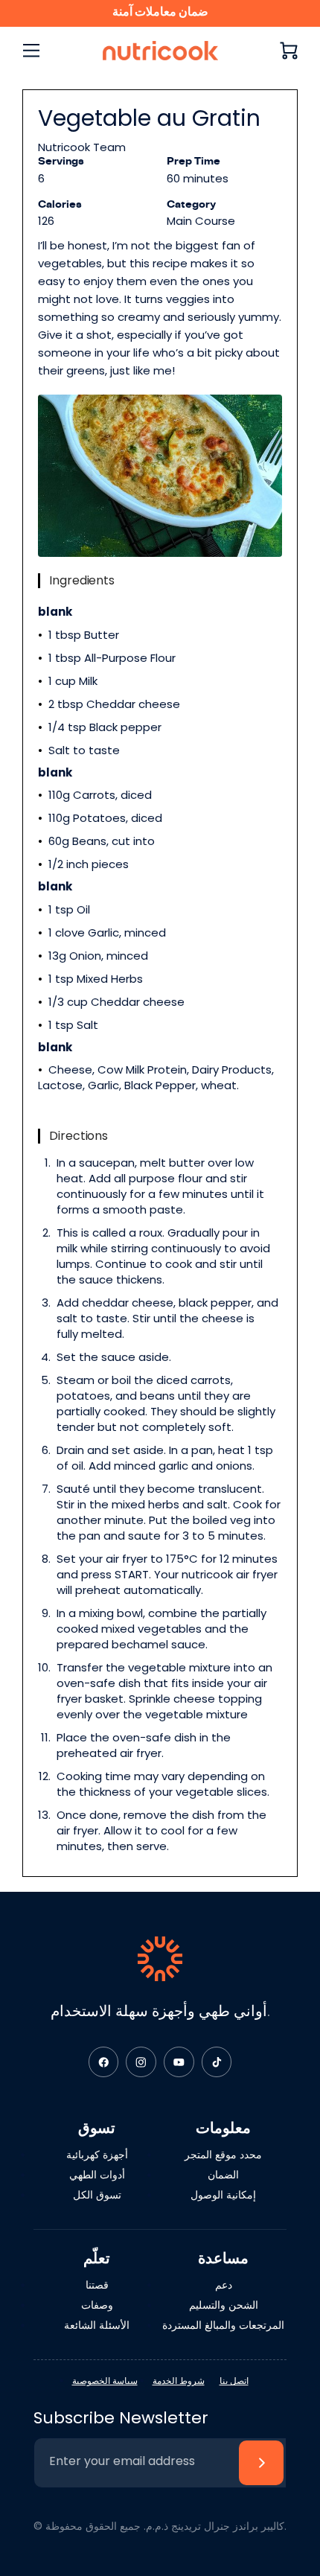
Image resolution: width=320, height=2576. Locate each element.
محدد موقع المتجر (223, 2155)
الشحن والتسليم (224, 2305)
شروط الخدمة (179, 2381)
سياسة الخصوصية (105, 2381)
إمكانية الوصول (223, 2195)
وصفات (97, 2305)
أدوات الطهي (97, 2175)
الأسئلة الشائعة (97, 2325)
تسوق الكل (97, 2195)
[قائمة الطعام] (31, 51)
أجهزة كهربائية (97, 2155)
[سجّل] (261, 2463)
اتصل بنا (234, 2381)
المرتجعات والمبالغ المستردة (223, 2325)
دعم (224, 2285)
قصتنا (97, 2285)
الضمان (223, 2175)
